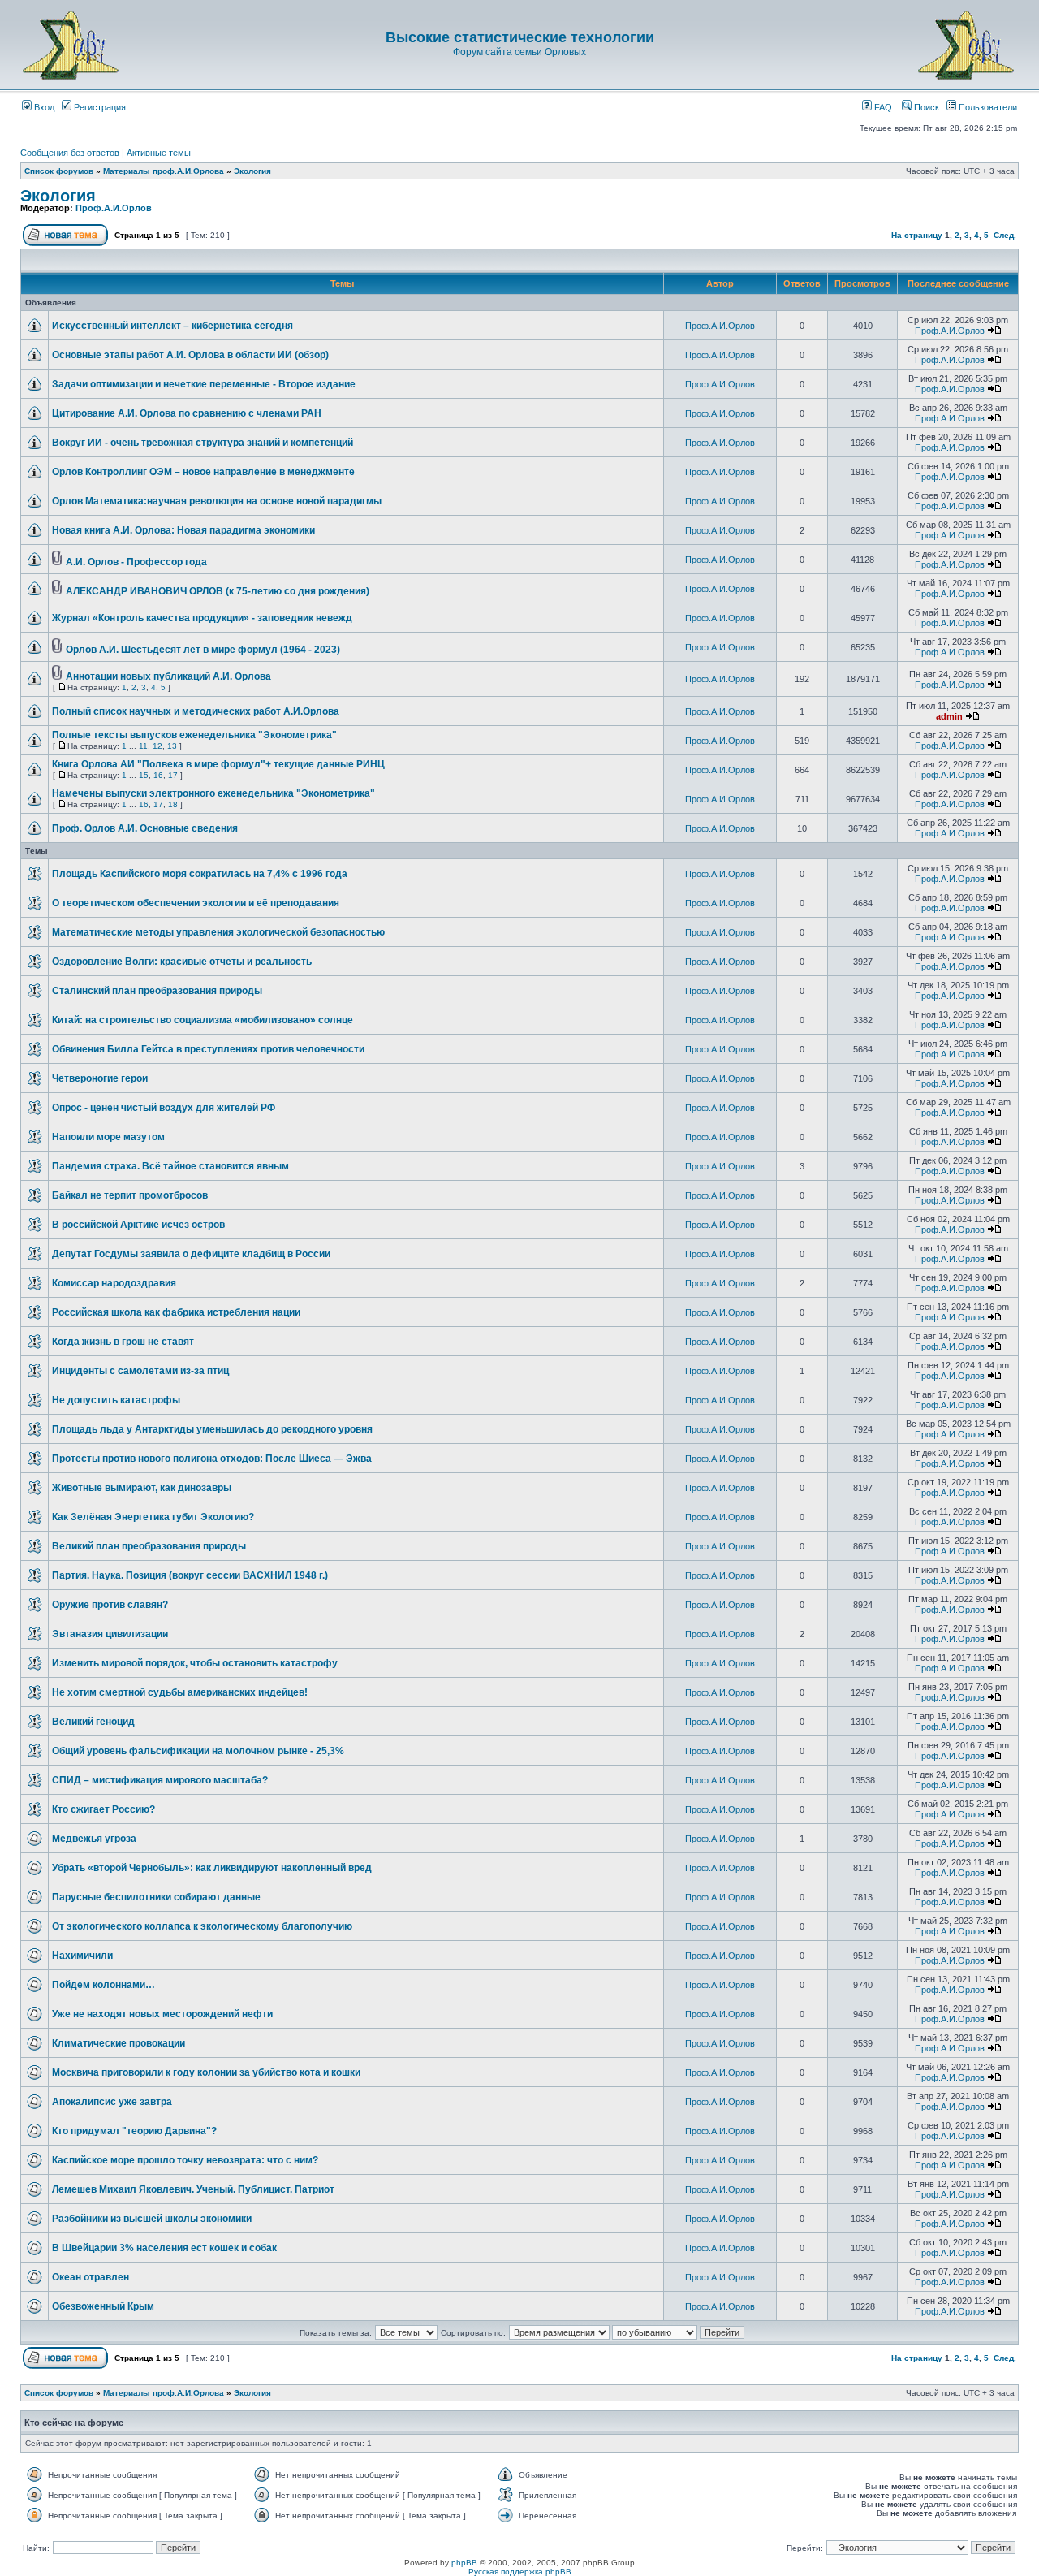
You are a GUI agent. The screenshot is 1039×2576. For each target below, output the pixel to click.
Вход (43, 107)
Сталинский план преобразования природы (157, 991)
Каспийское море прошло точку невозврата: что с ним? (185, 2160)
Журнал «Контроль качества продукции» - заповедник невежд (202, 618)
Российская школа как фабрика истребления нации (176, 1312)
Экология (252, 171)
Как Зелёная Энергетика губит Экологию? (153, 1517)
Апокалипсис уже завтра (112, 2102)
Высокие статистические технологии (520, 37)
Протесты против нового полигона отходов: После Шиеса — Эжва (212, 1459)
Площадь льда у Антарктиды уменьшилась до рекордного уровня (212, 1429)
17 (173, 775)
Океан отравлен (91, 2277)
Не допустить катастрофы (116, 1400)
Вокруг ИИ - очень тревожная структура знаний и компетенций (203, 443)
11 (143, 746)
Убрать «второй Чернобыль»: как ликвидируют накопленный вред (212, 1868)
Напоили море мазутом (108, 1137)
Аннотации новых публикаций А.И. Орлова (168, 676)
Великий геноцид (93, 1722)
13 (172, 746)
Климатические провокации (119, 2043)
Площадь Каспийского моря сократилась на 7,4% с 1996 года (200, 874)
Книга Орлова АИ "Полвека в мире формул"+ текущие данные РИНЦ (218, 764)
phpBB (464, 2563)
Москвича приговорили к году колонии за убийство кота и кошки (206, 2072)
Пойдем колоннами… (103, 1985)
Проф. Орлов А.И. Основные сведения (145, 828)
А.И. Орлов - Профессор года (136, 562)
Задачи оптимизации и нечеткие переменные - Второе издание (204, 384)
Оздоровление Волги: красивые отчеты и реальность (182, 962)
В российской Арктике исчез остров (138, 1225)
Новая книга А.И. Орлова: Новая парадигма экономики (183, 530)
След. (1005, 235)
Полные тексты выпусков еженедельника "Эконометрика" (194, 735)
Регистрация (99, 107)
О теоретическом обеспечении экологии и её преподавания (196, 903)
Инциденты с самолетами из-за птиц (140, 1371)
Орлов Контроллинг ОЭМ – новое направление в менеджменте (203, 472)
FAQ (882, 107)
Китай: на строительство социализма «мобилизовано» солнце (203, 1020)
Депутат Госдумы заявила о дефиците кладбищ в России (191, 1254)
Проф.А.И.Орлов (114, 208)
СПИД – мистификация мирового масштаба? (160, 1780)
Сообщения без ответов (70, 153)
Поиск (925, 107)
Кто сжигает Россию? (103, 1809)
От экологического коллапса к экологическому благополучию (202, 1926)
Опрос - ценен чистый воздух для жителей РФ (164, 1108)
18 (173, 804)
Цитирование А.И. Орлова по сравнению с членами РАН (187, 413)
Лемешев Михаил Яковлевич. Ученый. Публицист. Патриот (193, 2189)
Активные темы (159, 153)
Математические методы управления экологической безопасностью (218, 932)
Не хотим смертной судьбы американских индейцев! (180, 1692)
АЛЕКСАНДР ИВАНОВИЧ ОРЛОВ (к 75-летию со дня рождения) (218, 591)
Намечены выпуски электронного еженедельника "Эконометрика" (213, 793)
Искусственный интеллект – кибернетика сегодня (172, 326)
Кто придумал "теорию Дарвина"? (134, 2131)
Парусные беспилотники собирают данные (156, 1897)
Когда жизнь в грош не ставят (123, 1342)
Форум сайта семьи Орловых (519, 52)
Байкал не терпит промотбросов (130, 1195)
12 (157, 746)
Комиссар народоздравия (114, 1283)
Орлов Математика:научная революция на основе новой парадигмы (217, 501)
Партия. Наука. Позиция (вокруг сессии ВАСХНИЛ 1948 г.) (190, 1575)
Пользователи (987, 107)
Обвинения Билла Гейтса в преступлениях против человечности (208, 1049)
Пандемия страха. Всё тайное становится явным (170, 1166)
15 (144, 775)
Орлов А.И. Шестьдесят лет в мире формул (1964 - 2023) (203, 650)
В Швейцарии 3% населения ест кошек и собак (164, 2248)
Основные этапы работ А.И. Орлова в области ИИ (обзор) (190, 355)
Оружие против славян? (110, 1605)
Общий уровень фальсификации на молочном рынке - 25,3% (198, 1751)
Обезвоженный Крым (103, 2306)
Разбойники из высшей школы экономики (152, 2219)
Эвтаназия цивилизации (110, 1634)
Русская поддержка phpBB (520, 2572)
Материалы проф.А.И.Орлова (164, 171)
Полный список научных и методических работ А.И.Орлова (196, 711)
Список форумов (59, 171)
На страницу (917, 235)
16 (158, 775)
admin (949, 716)
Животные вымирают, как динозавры (142, 1488)
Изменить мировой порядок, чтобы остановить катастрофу (195, 1663)
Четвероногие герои (100, 1078)
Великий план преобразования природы (149, 1546)
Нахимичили (82, 1956)
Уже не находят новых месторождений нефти (162, 2014)
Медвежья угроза (94, 1839)
